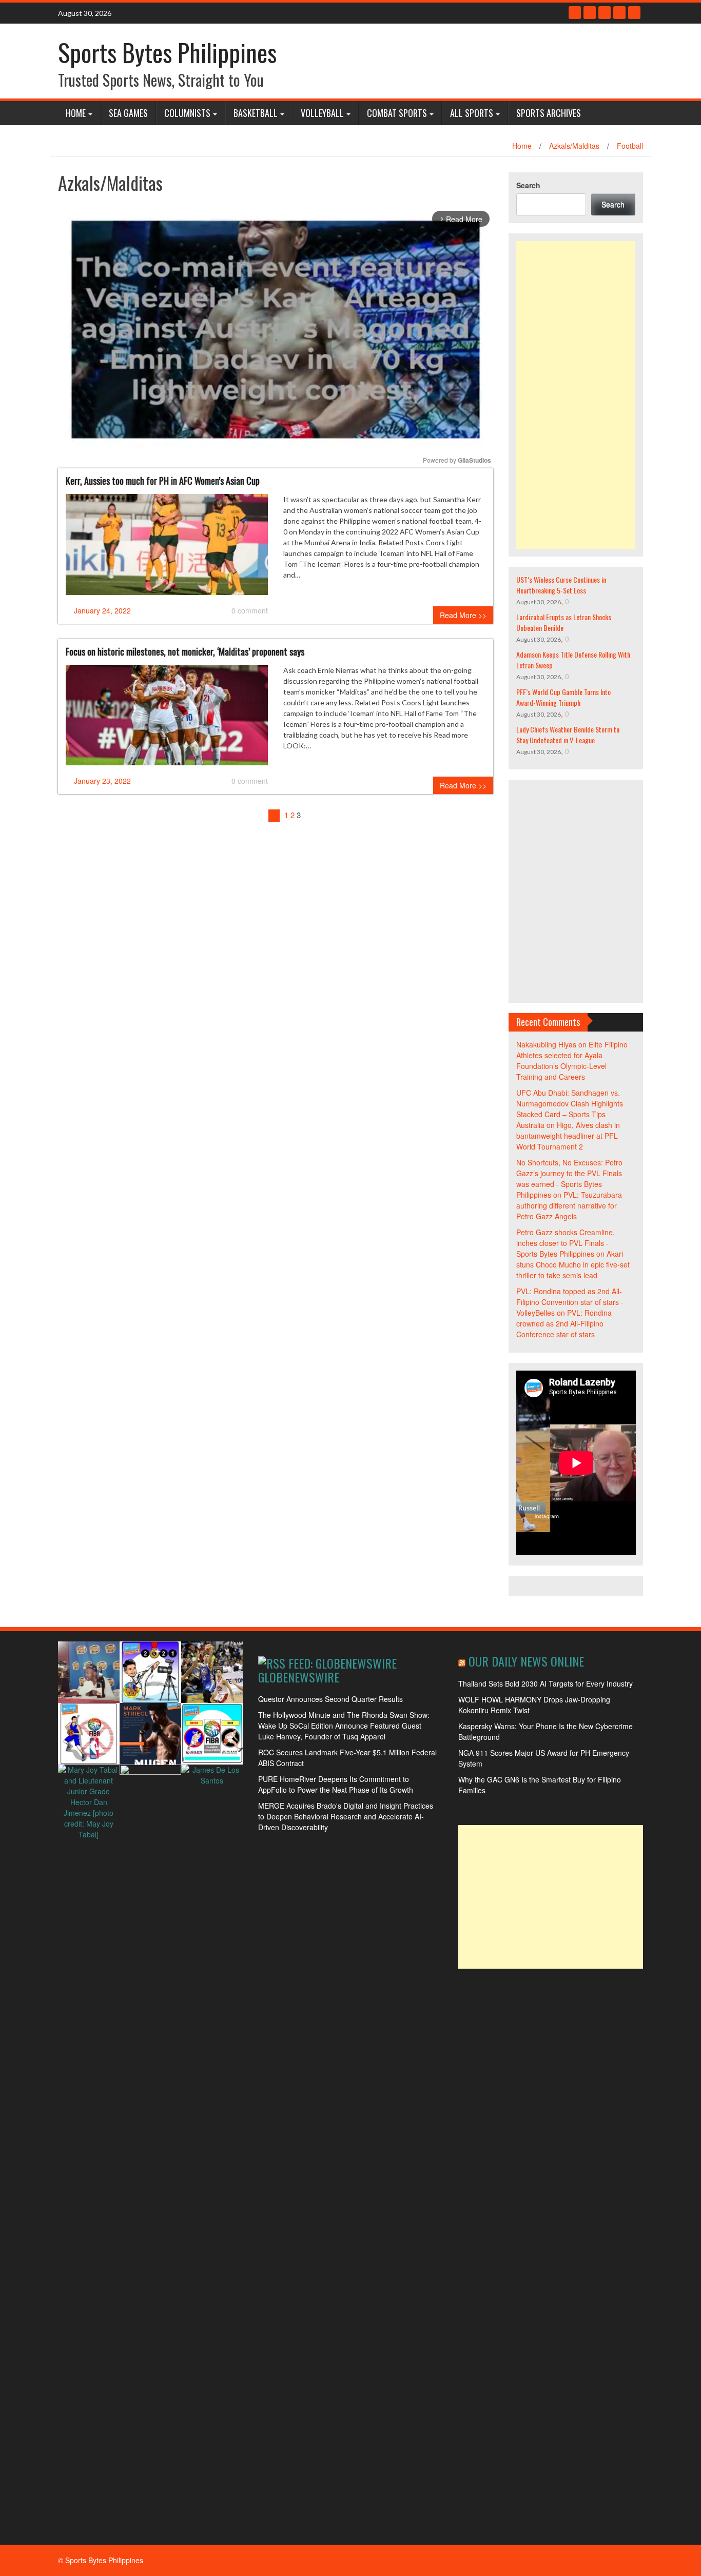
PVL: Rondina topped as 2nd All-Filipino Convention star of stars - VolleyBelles (570, 1302)
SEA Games (128, 113)
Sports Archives (549, 113)
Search (528, 185)
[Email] (634, 13)
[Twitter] (590, 13)
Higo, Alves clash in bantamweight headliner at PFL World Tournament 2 (568, 1136)
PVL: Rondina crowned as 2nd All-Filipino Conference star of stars (564, 1323)
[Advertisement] (576, 395)
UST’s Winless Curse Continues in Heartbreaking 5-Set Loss (561, 585)
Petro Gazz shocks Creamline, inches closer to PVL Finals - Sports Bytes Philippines (566, 1243)
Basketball (256, 113)
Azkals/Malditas (574, 146)
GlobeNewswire (299, 1677)
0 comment (250, 610)
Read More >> (463, 615)
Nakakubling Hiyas (546, 1044)
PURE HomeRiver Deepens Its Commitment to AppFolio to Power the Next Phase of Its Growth (336, 1784)
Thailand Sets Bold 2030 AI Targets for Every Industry (546, 1683)
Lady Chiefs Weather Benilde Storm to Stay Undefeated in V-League (568, 735)
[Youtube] (605, 13)
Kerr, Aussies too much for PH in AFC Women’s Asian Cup (163, 481)
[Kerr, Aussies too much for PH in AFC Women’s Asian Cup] (167, 548)
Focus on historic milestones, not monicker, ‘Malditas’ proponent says (185, 651)
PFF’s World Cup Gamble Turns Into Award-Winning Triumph (563, 697)
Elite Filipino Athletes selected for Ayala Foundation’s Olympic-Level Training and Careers (572, 1061)
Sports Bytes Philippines (167, 52)
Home (76, 113)
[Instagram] (619, 13)
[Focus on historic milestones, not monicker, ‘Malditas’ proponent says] (167, 719)
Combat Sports (397, 113)
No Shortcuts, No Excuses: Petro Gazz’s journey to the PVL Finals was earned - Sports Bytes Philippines (569, 1178)
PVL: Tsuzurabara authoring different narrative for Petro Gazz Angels (569, 1205)
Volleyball (322, 113)
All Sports (472, 113)
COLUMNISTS (187, 113)
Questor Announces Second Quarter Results (330, 1699)
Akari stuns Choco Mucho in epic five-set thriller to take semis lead (573, 1264)
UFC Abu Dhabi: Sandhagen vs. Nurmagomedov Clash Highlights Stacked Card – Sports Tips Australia (570, 1109)
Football (630, 146)
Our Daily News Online (526, 1661)
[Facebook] (575, 13)
